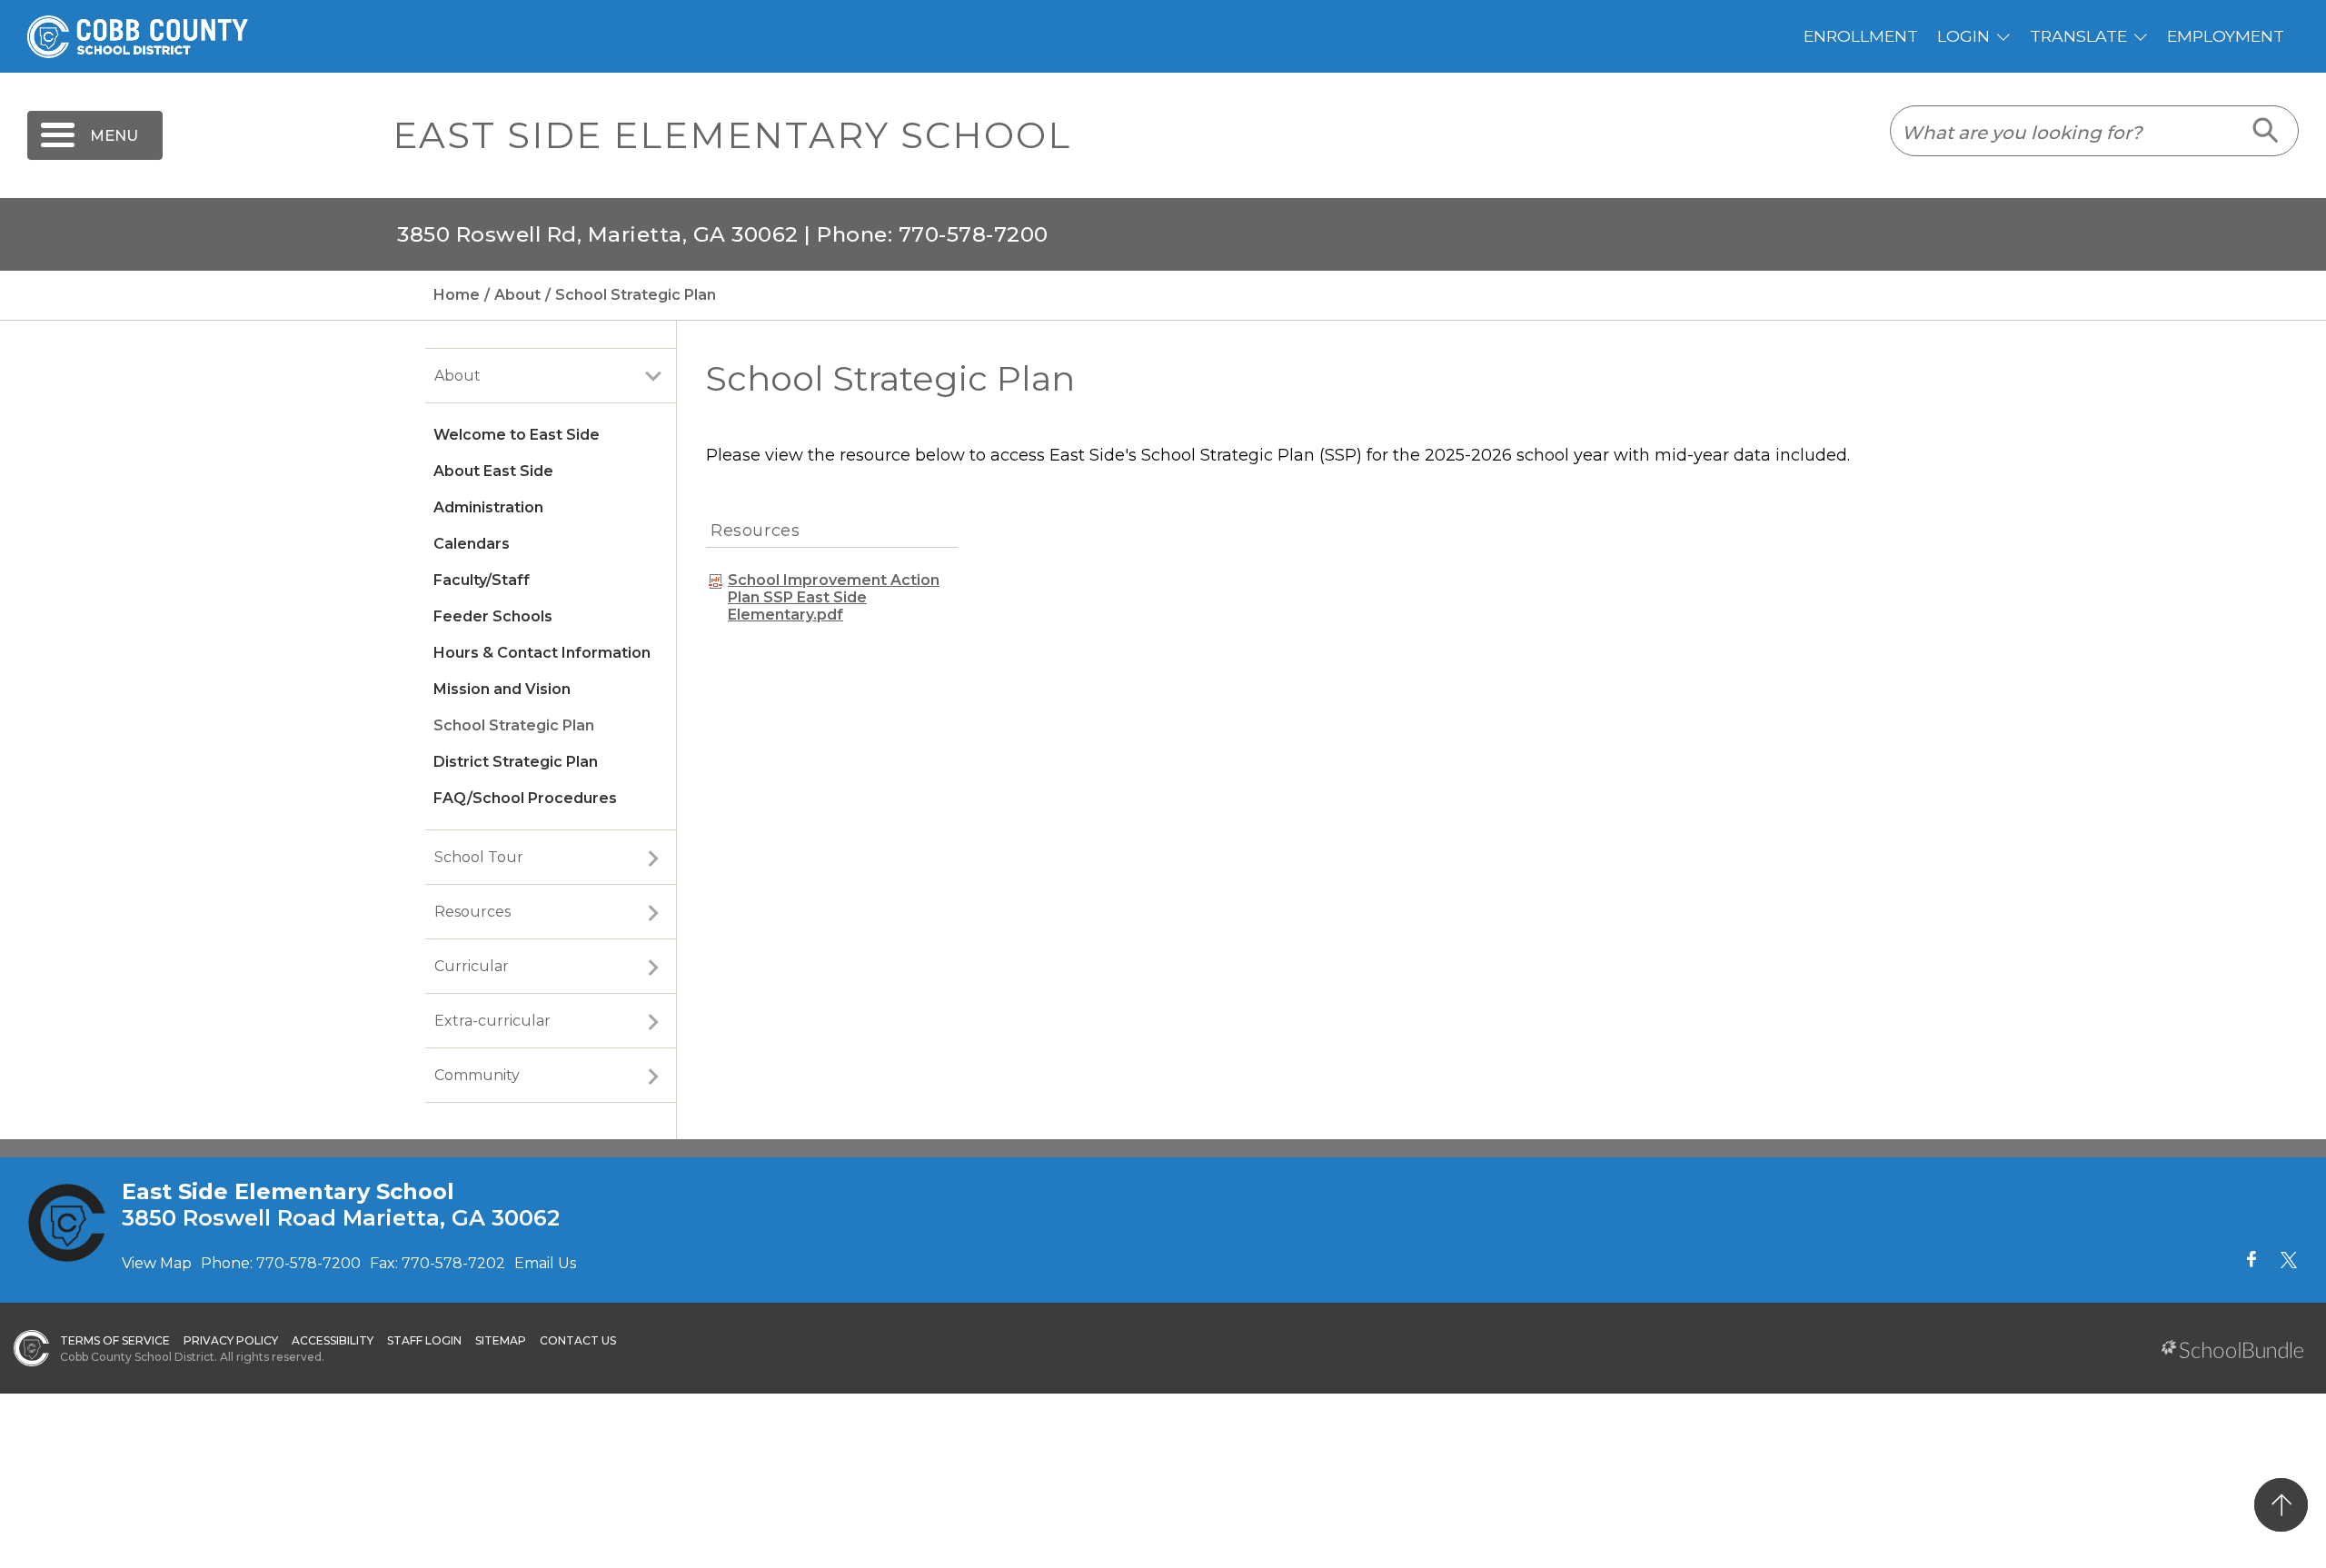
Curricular (472, 966)
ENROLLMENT (1861, 36)
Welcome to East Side (517, 435)
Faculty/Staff (482, 580)
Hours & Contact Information (542, 653)
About (457, 376)
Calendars (472, 544)
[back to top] (2281, 1505)
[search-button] (2266, 131)
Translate (2078, 36)
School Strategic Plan (514, 725)
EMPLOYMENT (2226, 36)
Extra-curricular (492, 1021)
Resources (472, 912)
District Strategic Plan (516, 762)
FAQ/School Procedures (525, 798)
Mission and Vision (502, 689)
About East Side (493, 471)
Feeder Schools (493, 616)
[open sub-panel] (653, 376)
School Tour (479, 857)
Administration (488, 507)
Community (477, 1075)
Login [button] (1963, 36)
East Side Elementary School (732, 135)
